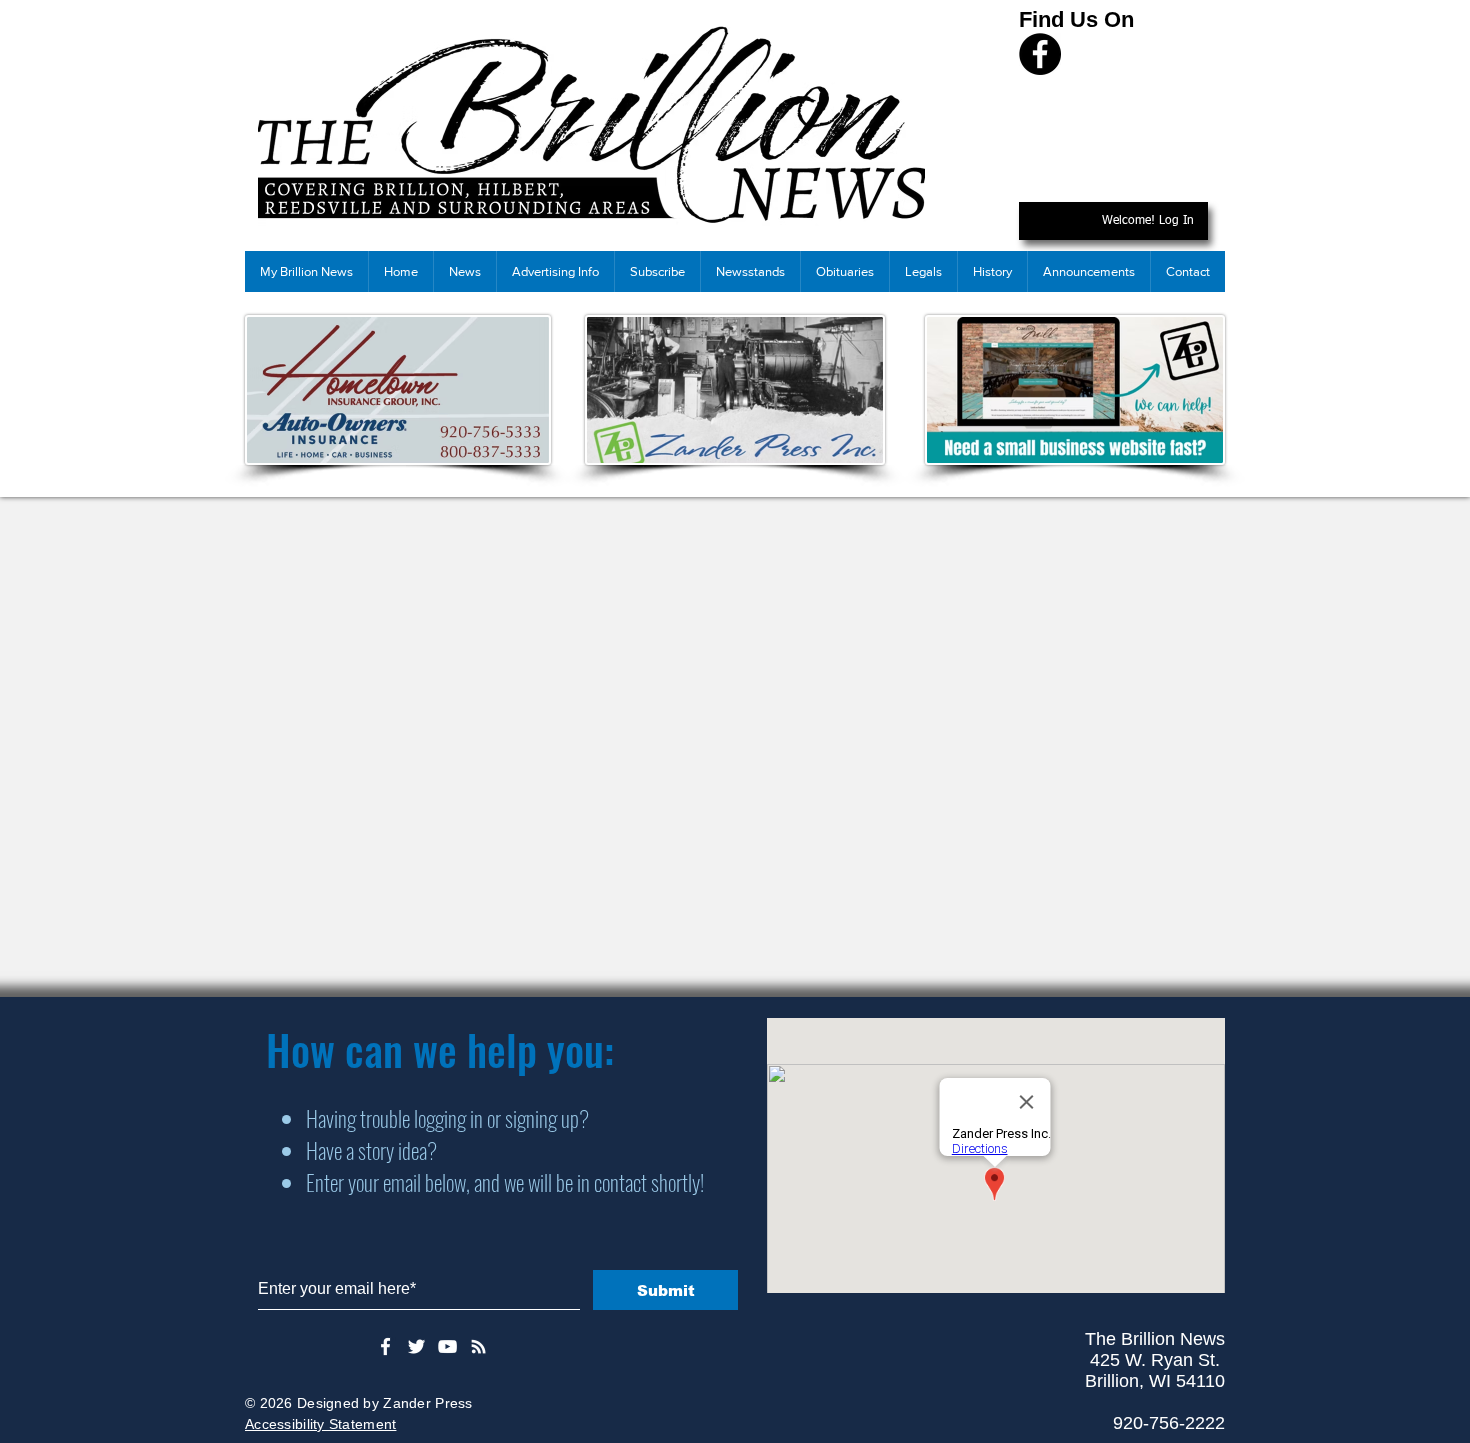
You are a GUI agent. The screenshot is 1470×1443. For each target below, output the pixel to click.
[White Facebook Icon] (385, 1346)
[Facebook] (1040, 54)
